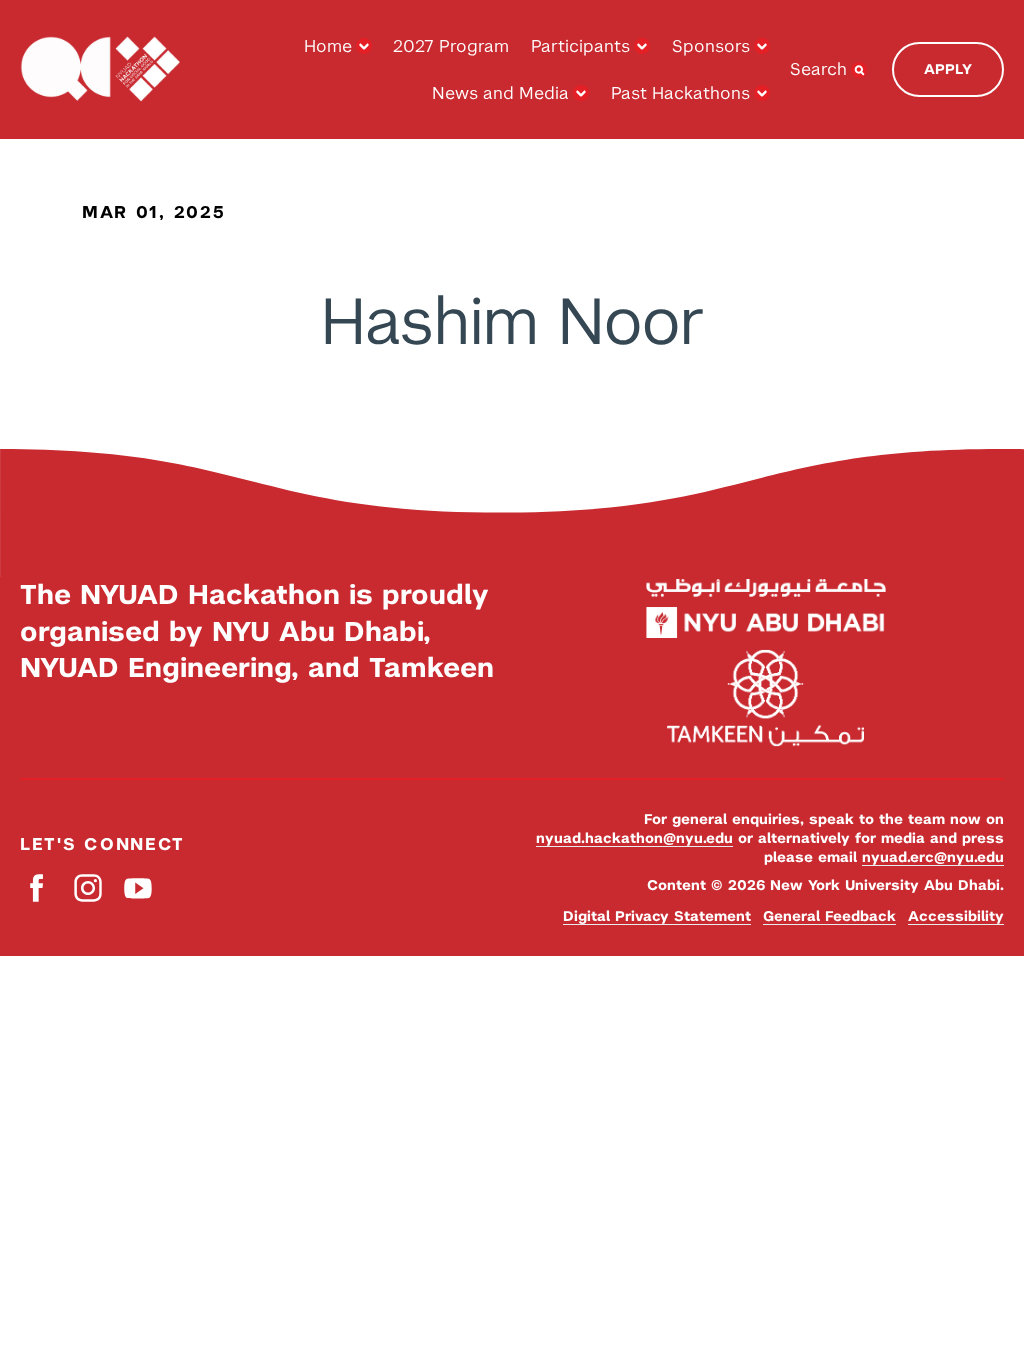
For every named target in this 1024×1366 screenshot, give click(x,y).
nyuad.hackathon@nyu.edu (634, 838)
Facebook (37, 887)
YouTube (137, 887)
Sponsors (711, 46)
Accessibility (956, 916)
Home (328, 46)
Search (818, 69)
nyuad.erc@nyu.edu (933, 857)
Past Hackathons (680, 93)
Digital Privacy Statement (657, 916)
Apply (948, 69)
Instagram (87, 887)
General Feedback (829, 916)
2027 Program (451, 46)
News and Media (500, 93)
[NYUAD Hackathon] (100, 69)
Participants (580, 46)
